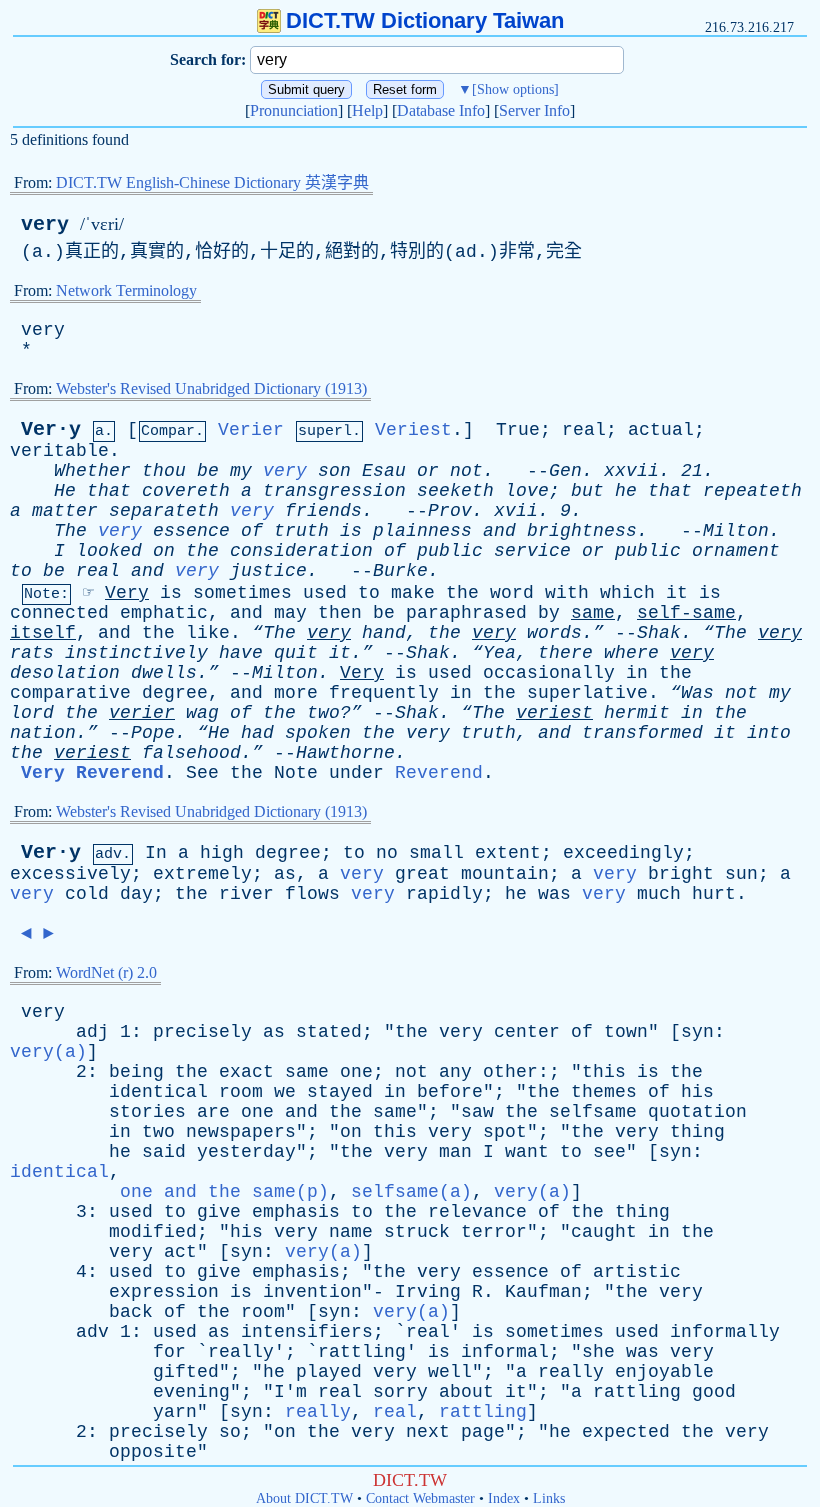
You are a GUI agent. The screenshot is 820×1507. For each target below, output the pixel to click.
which (627, 593)
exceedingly (623, 853)
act (180, 1252)
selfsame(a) (411, 1192)
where (631, 653)
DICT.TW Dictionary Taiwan (425, 20)
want (527, 1152)
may (290, 613)
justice (268, 571)
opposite (153, 1452)
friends (323, 511)
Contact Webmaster (420, 1498)
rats (32, 653)
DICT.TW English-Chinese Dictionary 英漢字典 (212, 182)
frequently (384, 693)
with (567, 593)
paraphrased (466, 613)
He (65, 491)
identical (158, 1092)
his (697, 1092)
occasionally (549, 673)
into (769, 733)
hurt (714, 894)
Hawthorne (345, 753)
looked (109, 551)
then (340, 613)
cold (87, 894)
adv (92, 1332)
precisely (202, 1032)
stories (147, 1112)
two (158, 1132)
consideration (301, 551)
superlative (587, 693)
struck (417, 1232)
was (554, 894)
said (164, 1152)
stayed (340, 1092)
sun (741, 874)
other (510, 1072)
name (351, 1232)
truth (301, 531)
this (604, 1072)
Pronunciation (294, 110)
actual (661, 430)
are (213, 1112)
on (164, 551)
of (252, 531)
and (499, 531)
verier (142, 713)
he (626, 491)
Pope (153, 733)
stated (329, 1032)
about (466, 1392)
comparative (70, 693)
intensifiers (307, 1332)
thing (697, 1132)
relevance (477, 1212)
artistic (637, 1272)
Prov (450, 511)
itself (43, 633)
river (246, 894)
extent (508, 853)
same (593, 613)
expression (164, 1292)
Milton (736, 531)
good (714, 1392)
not (466, 471)
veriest (554, 713)
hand (384, 633)
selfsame (593, 1112)
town (626, 1032)
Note (296, 773)
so (230, 1432)
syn (697, 1032)
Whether (92, 471)
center (527, 1032)
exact (246, 1072)
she (598, 1352)
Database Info (441, 110)
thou (164, 471)
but (587, 491)
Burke (400, 571)
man (455, 1152)
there (565, 653)
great (422, 874)
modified (153, 1232)
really (241, 1352)
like (208, 633)
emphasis (296, 1212)
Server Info (534, 110)
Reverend (439, 773)
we (285, 1092)
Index (504, 1498)
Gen (565, 471)
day (136, 894)
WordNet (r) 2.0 (106, 972)
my (241, 471)
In (156, 853)
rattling (362, 1352)
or (428, 471)
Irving (428, 1292)
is (351, 531)
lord (32, 713)
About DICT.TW (304, 1498)
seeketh (455, 491)
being (136, 1072)
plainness (422, 531)
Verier (251, 430)
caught (604, 1232)
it (677, 593)
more (296, 693)
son (334, 471)
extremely (202, 874)
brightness (582, 531)
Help (367, 110)
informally (725, 1332)
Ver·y (51, 429)
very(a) (48, 1052)
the (202, 551)
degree (175, 693)
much (659, 894)
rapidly (444, 894)
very (45, 224)
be (208, 471)
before (450, 1092)
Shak (659, 633)
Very (127, 593)
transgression (334, 491)
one (356, 1072)
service (532, 551)
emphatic (164, 613)
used (325, 593)
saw (477, 1112)
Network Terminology (126, 290)
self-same (686, 613)
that (109, 491)
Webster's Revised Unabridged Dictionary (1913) (211, 388)
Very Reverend (92, 773)
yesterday (246, 1152)
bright (681, 874)
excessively (70, 874)
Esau (384, 471)
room (241, 1092)
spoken (318, 733)
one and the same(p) (224, 1192)
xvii (516, 511)
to (21, 571)
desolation (65, 673)
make (413, 593)
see (609, 1152)
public (450, 551)
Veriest (413, 430)
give (219, 1212)
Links (549, 1498)
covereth (186, 491)
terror (494, 1232)
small (436, 853)
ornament (736, 551)
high (222, 853)
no (387, 853)
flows (312, 894)
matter (65, 511)
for (169, 1352)
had (257, 733)
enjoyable (664, 1372)
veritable (59, 451)
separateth (164, 511)
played (329, 1372)
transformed (642, 733)
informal (505, 1352)
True (518, 430)
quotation (697, 1112)
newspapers (241, 1132)
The (70, 531)
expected (626, 1432)
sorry (400, 1392)
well (450, 1372)
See (202, 773)
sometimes (242, 593)
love (527, 491)
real (584, 430)
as (285, 874)
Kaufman (543, 1292)
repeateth (752, 491)
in (637, 673)
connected (59, 613)
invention (312, 1292)
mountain (505, 874)
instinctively (136, 653)
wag (202, 713)
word (512, 593)
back (131, 1312)
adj (92, 1032)
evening (191, 1392)
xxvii (631, 471)
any (455, 1072)
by (549, 613)
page (483, 1432)
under (356, 773)
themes (604, 1092)
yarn (175, 1412)
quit (296, 653)
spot (505, 1132)
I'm (290, 1392)
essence (191, 531)
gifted (186, 1372)
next (428, 1432)
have (241, 653)
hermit (637, 713)
